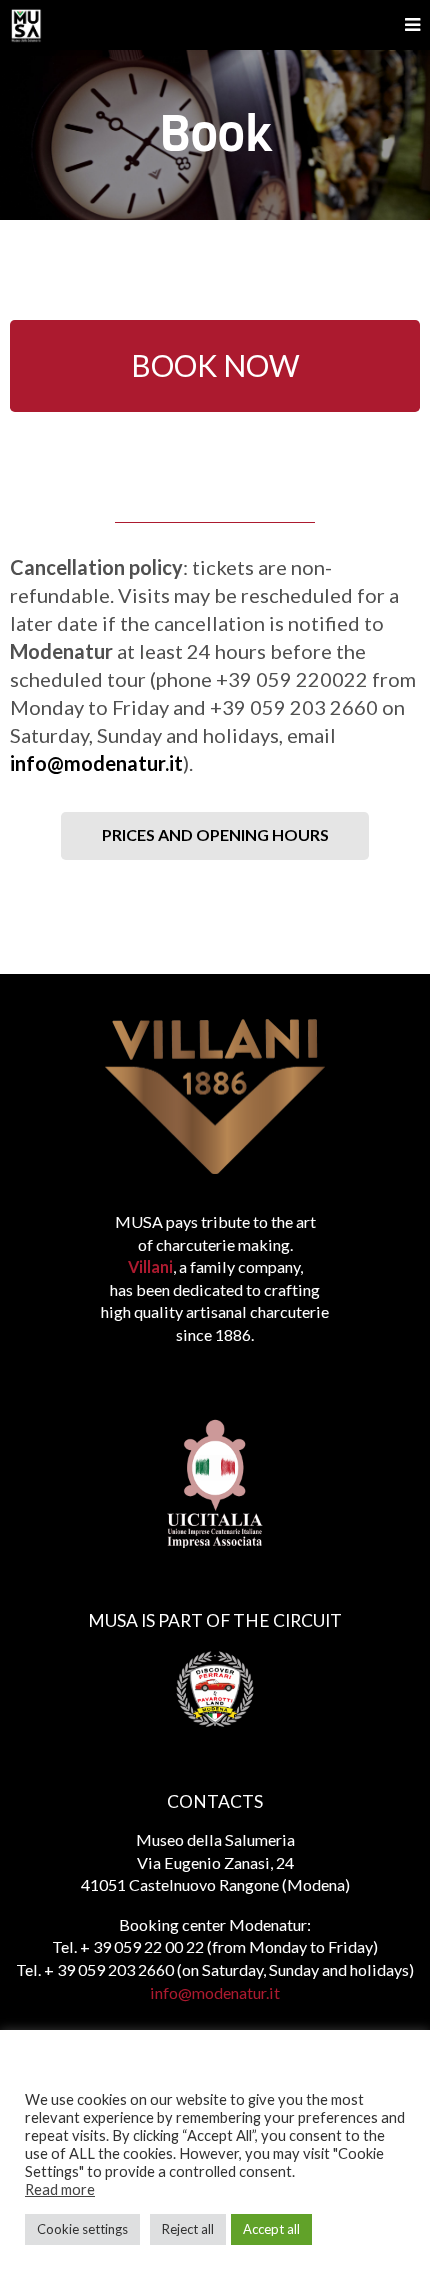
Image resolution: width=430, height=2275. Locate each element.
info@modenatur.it (96, 763)
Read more (60, 2189)
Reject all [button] (188, 2229)
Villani (150, 1266)
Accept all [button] (271, 2229)
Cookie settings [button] (82, 2229)
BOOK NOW (215, 365)
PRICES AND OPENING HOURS (215, 834)
